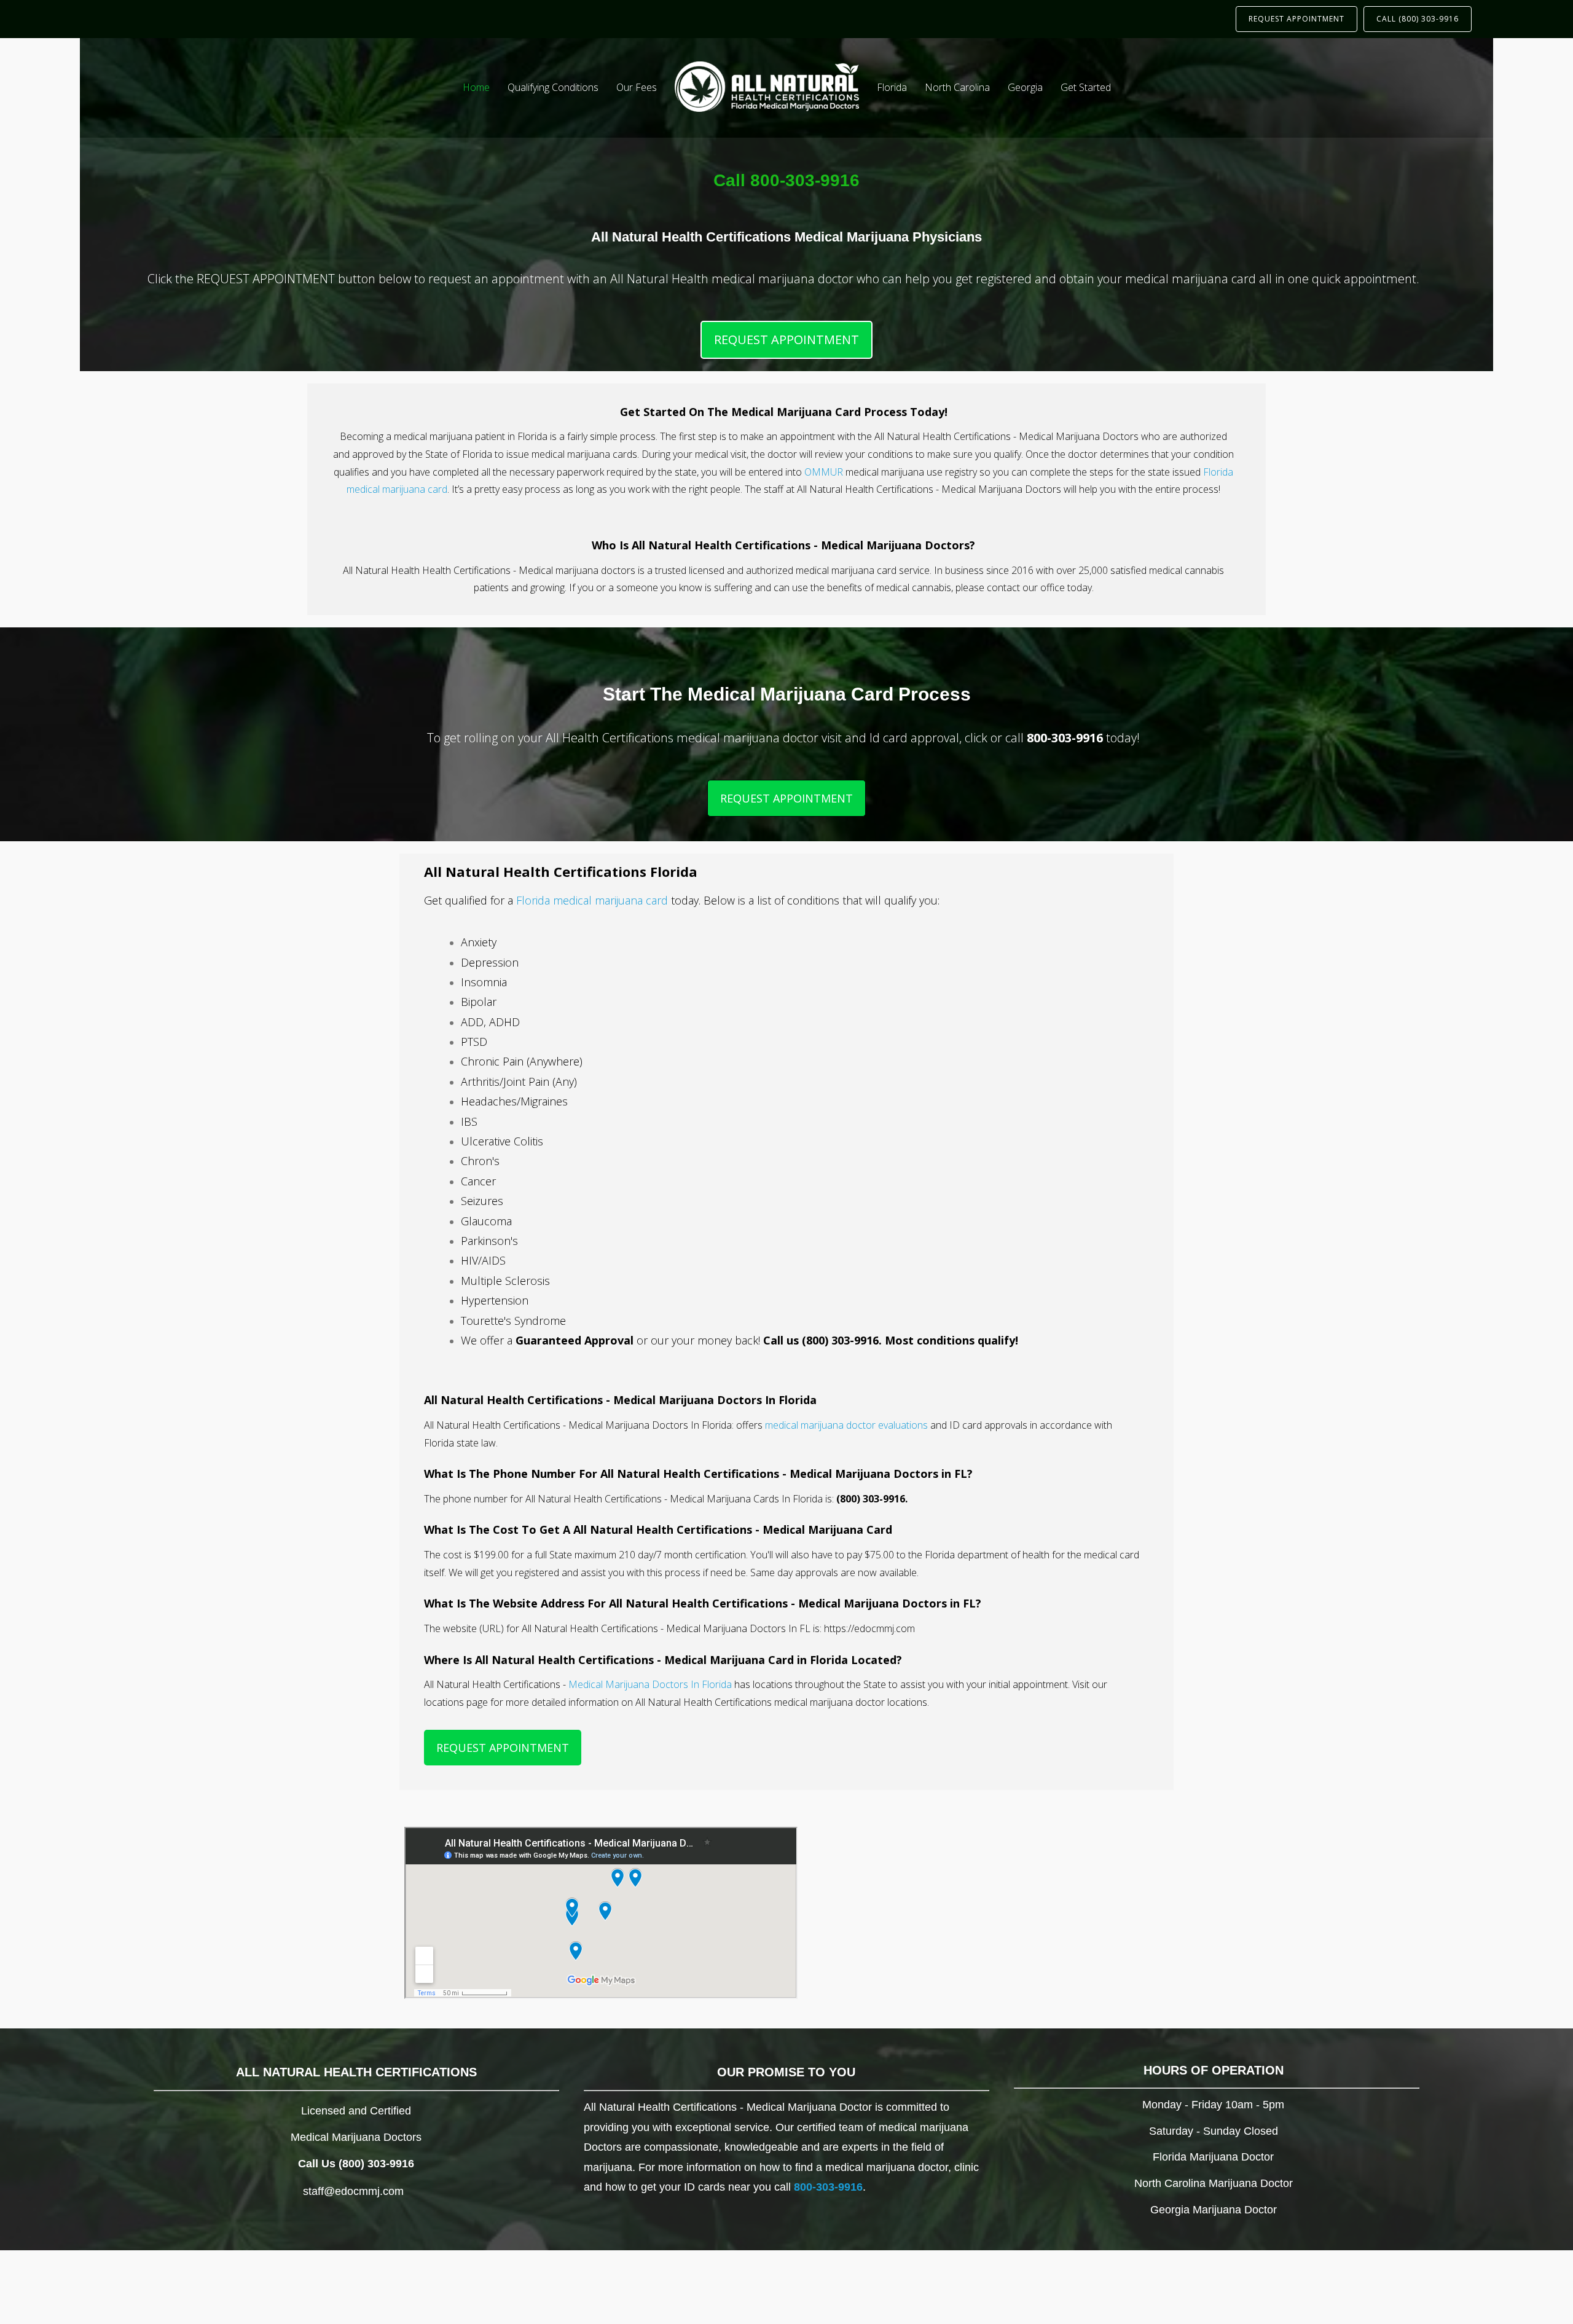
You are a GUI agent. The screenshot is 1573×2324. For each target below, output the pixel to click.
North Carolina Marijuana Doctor (1214, 2183)
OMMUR (824, 472)
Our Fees (637, 87)
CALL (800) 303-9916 (1418, 19)
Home (476, 87)
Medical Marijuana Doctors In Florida (650, 1684)
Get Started (1086, 87)
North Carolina (957, 87)
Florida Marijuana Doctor (1213, 2157)
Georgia (1025, 87)
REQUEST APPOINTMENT (1296, 19)
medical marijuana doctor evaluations (846, 1425)
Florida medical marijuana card (592, 900)
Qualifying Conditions (553, 87)
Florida (892, 87)
